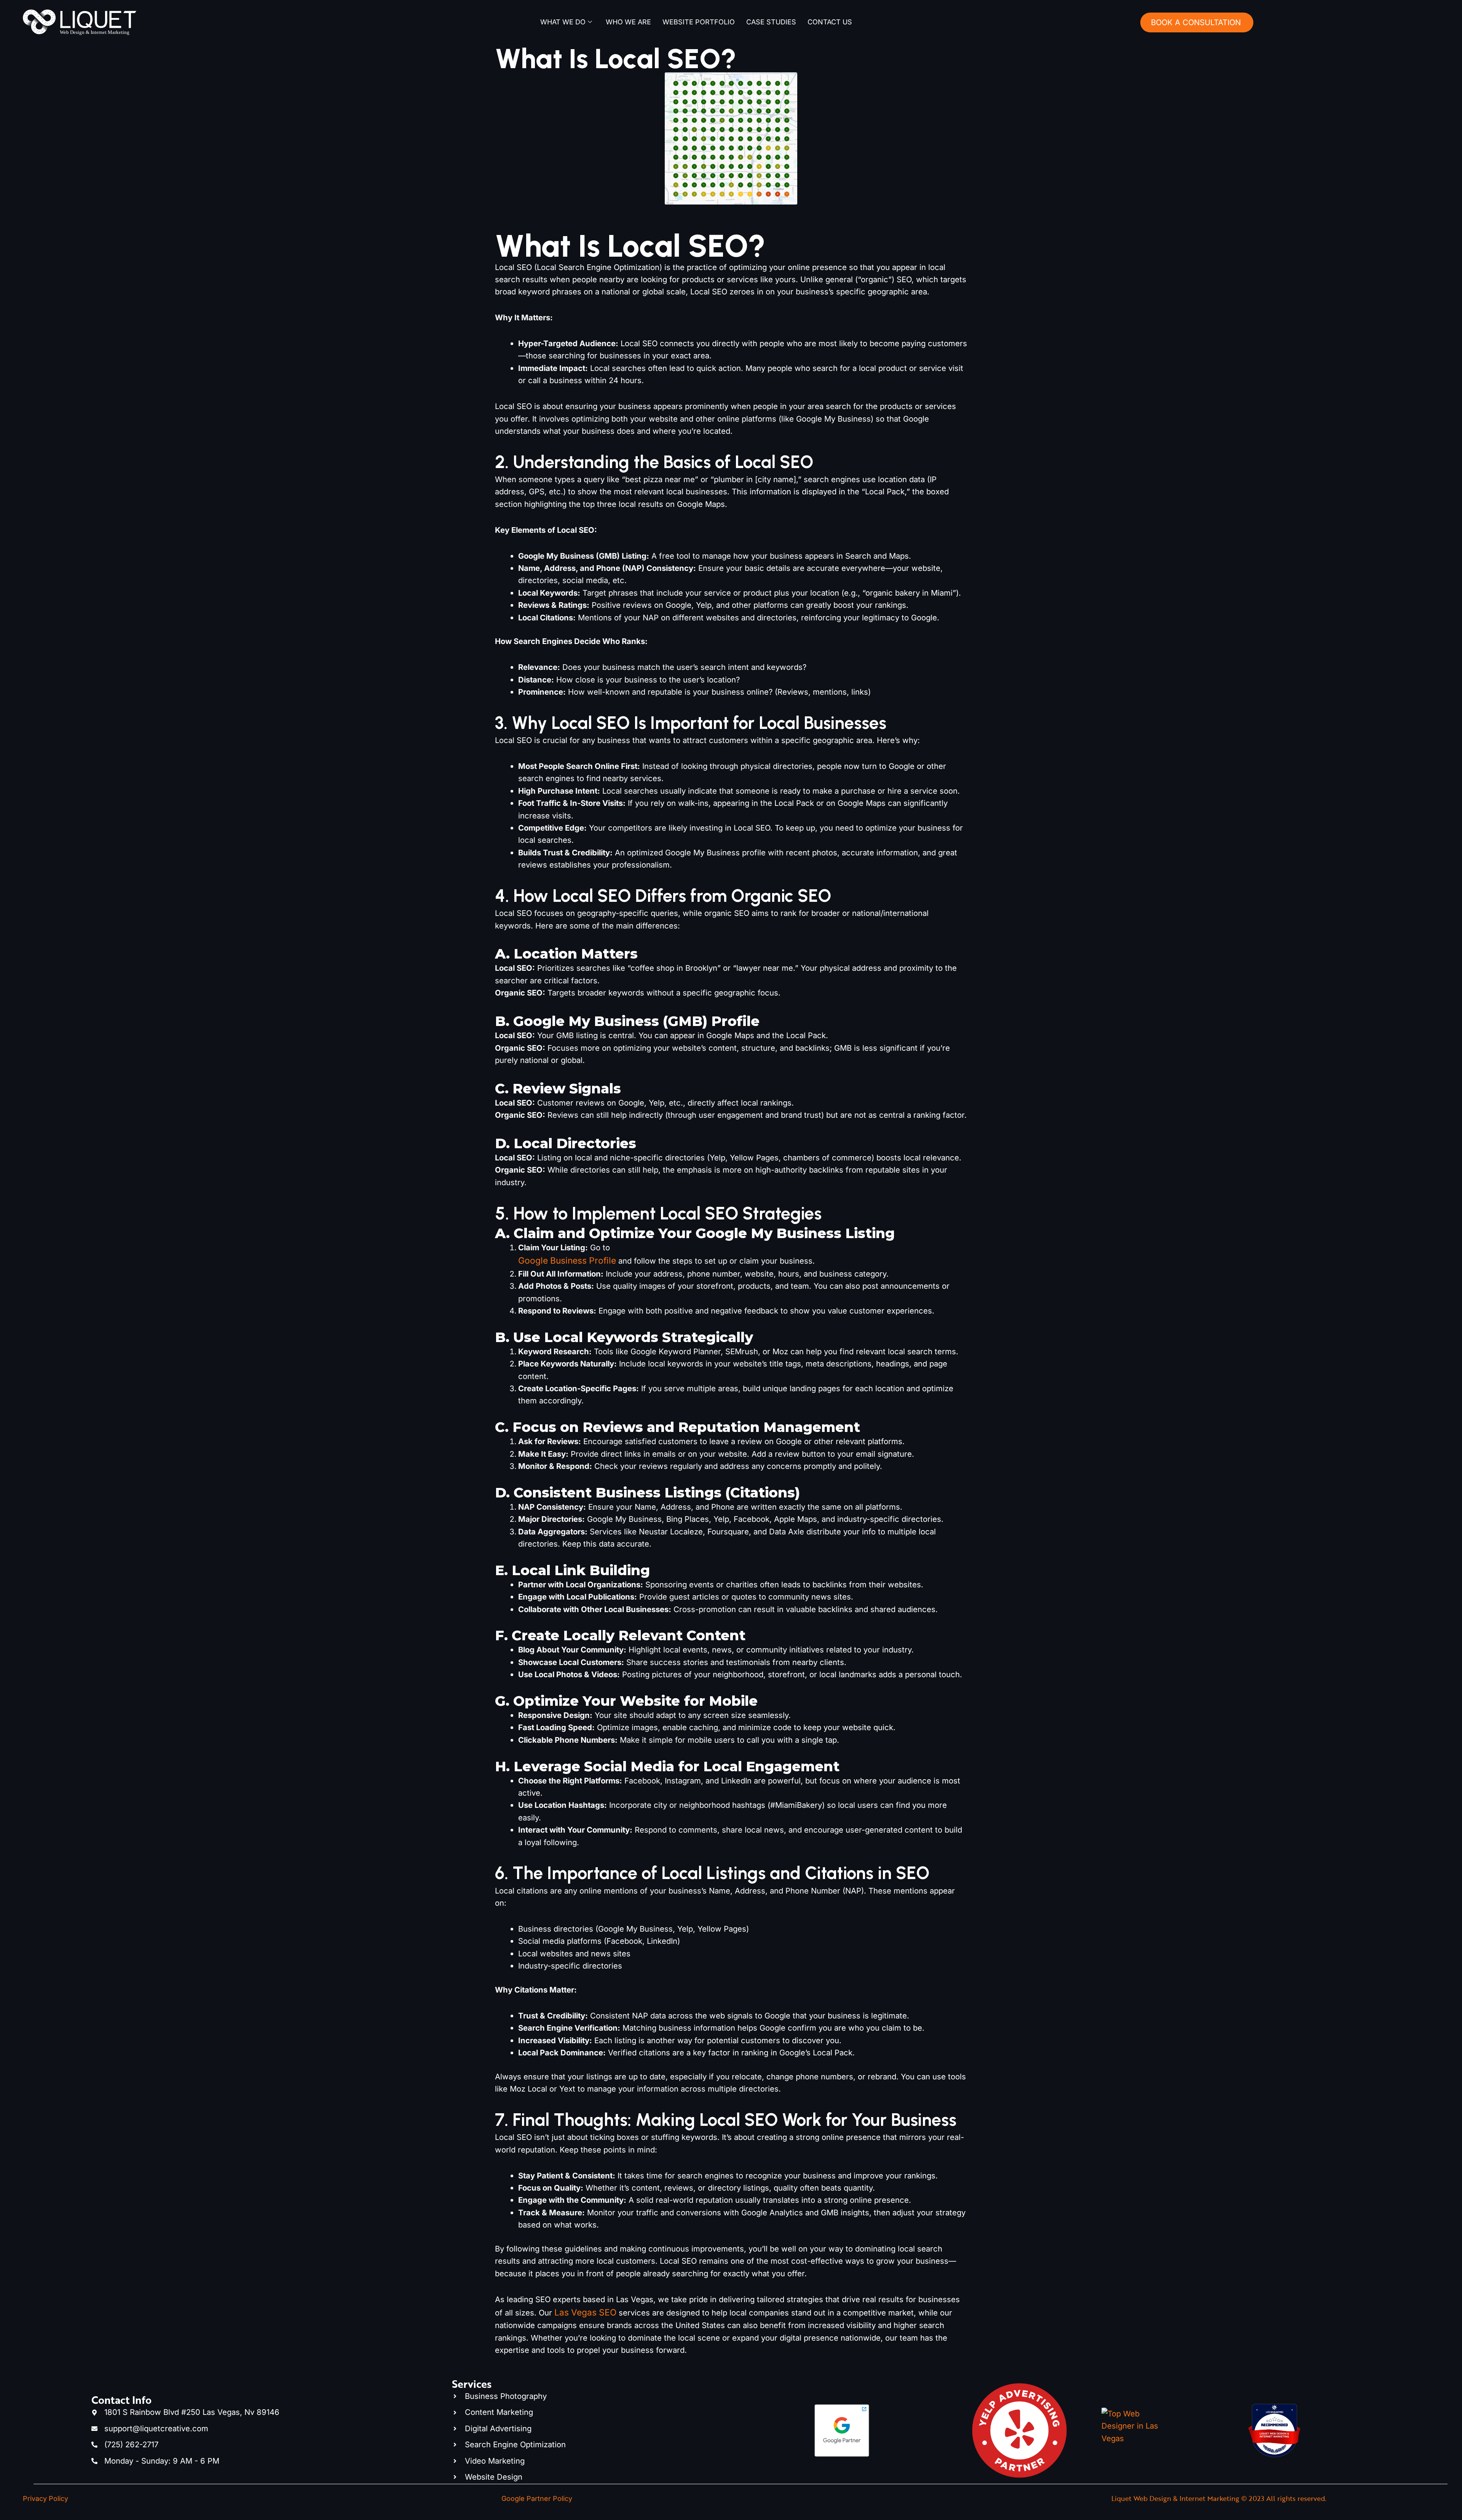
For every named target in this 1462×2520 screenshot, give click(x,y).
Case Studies (771, 22)
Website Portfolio (699, 22)
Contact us (830, 22)
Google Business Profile (567, 1260)
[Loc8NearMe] (1274, 2416)
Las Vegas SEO (585, 2312)
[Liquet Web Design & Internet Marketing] (1274, 2445)
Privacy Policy (45, 2498)
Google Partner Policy (537, 2498)
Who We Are (628, 22)
